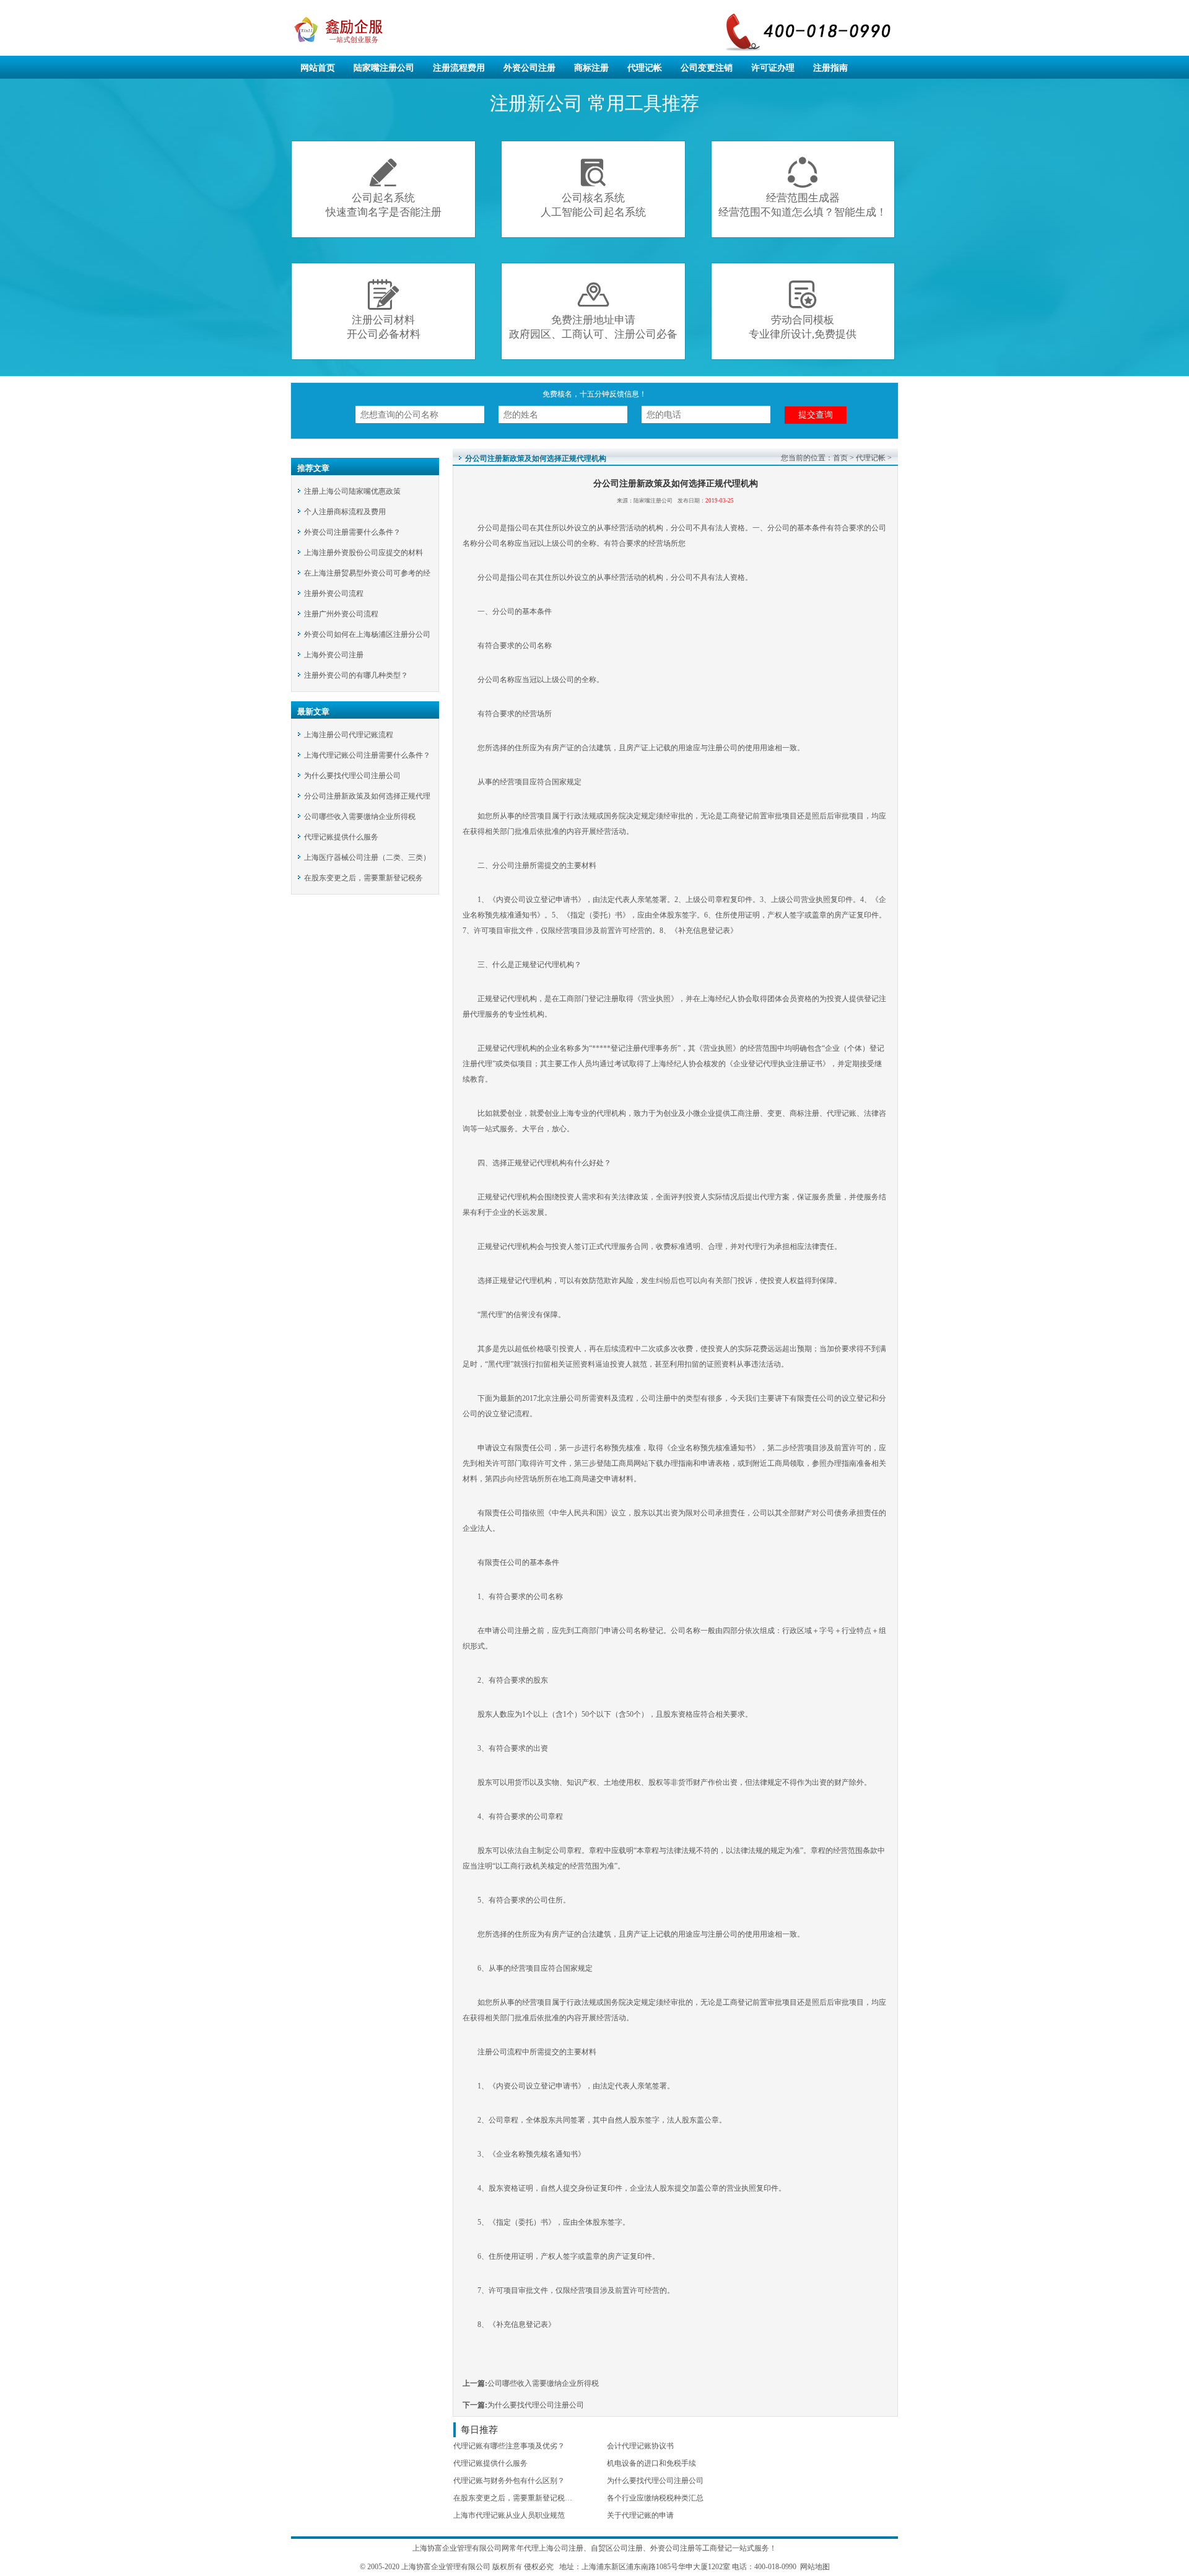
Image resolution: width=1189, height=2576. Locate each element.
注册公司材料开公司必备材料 (384, 309)
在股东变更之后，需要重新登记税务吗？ (520, 2498)
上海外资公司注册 (334, 655)
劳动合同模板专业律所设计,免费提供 (803, 309)
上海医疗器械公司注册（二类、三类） (367, 857)
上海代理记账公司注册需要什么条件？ (367, 755)
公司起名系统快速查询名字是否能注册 (384, 187)
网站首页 (318, 68)
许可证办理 (773, 68)
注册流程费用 (459, 68)
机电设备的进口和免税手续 (651, 2463)
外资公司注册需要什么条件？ (352, 532)
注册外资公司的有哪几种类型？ (356, 675)
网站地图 (814, 2567)
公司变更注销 (707, 68)
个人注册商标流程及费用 (345, 512)
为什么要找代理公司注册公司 (352, 776)
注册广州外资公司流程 (341, 614)
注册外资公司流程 (334, 594)
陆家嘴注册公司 (384, 68)
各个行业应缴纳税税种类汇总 (655, 2498)
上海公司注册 (561, 2548)
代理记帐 (645, 68)
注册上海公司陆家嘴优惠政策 (352, 491)
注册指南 (830, 68)
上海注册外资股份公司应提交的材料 (364, 553)
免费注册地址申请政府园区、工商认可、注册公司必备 (593, 309)
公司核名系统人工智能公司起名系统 (593, 187)
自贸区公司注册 (617, 2548)
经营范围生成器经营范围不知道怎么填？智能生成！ (803, 187)
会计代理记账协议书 (640, 2446)
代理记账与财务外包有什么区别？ (509, 2481)
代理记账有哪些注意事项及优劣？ (509, 2446)
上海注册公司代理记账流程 (349, 735)
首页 (840, 458)
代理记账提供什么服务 (341, 837)
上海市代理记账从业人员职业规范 (509, 2515)
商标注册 (591, 68)
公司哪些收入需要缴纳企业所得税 (360, 817)
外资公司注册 (529, 68)
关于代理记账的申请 (640, 2515)
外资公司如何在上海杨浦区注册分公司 (367, 634)
